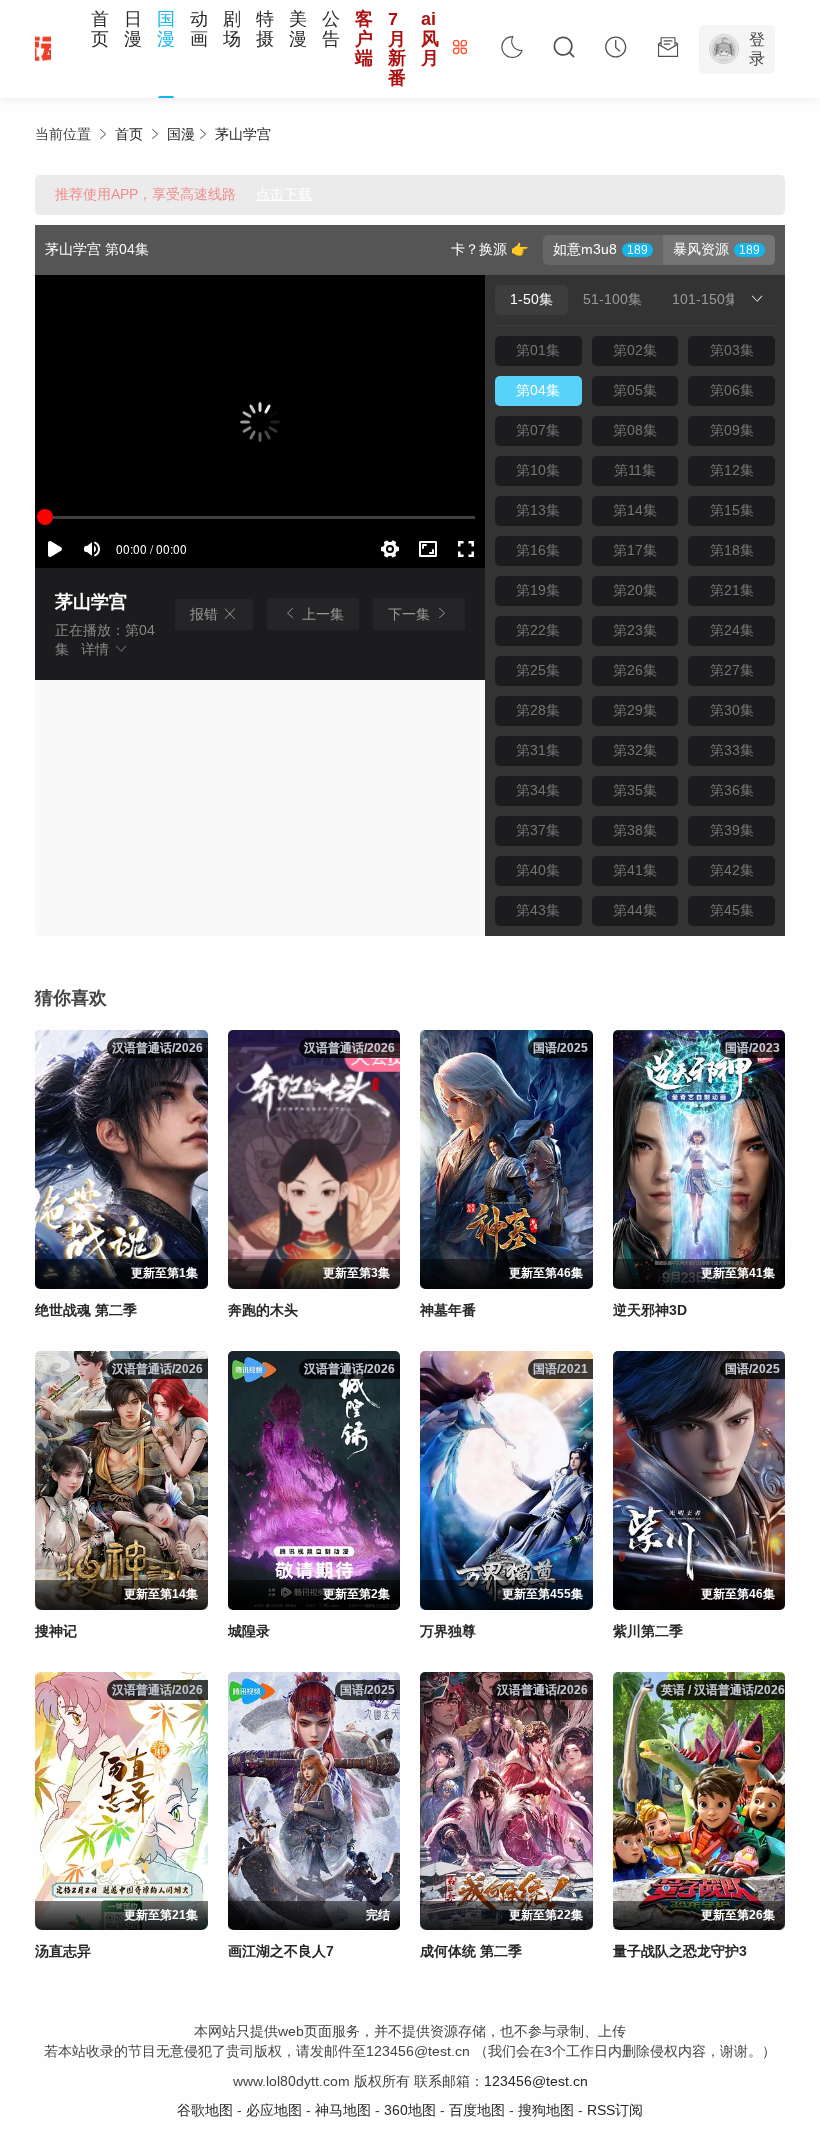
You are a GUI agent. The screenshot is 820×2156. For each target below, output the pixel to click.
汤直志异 (63, 1951)
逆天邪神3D (650, 1310)
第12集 (732, 470)
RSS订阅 (615, 2110)
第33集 (732, 750)
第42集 (732, 870)
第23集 (635, 630)
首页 (100, 29)
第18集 (732, 550)
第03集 (732, 350)
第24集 (732, 630)
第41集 (635, 870)
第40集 (538, 870)
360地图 (410, 2110)
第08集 (635, 430)
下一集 (411, 614)
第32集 (635, 750)
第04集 (538, 390)
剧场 (232, 29)
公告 (331, 29)
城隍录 (249, 1631)
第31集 (538, 750)
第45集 (732, 910)
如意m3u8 (585, 249)
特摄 (265, 29)
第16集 (538, 550)
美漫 (298, 29)
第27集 (732, 670)
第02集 (635, 350)
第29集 (635, 710)
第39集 (732, 830)
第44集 (635, 910)
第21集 (732, 590)
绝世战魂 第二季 (86, 1310)
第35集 (635, 790)
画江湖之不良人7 (281, 1951)
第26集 (635, 670)
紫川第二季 (648, 1631)
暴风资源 (701, 249)
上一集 (321, 614)
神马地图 (343, 2110)
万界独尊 (448, 1631)
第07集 (538, 430)
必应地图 (274, 2110)
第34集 (538, 790)
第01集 (538, 350)
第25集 (538, 670)
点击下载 (284, 194)
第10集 (538, 470)
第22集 (538, 630)
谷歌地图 (205, 2110)
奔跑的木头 (263, 1310)
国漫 (166, 29)
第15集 (732, 510)
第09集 (732, 430)
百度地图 (477, 2110)
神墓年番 (448, 1310)
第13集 (538, 510)
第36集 (732, 790)
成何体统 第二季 (471, 1951)
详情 (97, 649)
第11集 (635, 470)
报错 (206, 614)
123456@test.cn (536, 2081)
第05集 (635, 390)
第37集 (538, 830)
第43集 (538, 910)
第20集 (635, 590)
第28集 (538, 710)
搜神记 (56, 1631)
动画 (199, 29)
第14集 (635, 510)
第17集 (635, 550)
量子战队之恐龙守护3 (680, 1951)
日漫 (133, 29)
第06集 (732, 390)
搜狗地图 (546, 2110)
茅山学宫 (243, 134)
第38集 (635, 830)
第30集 (732, 710)
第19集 (538, 590)
